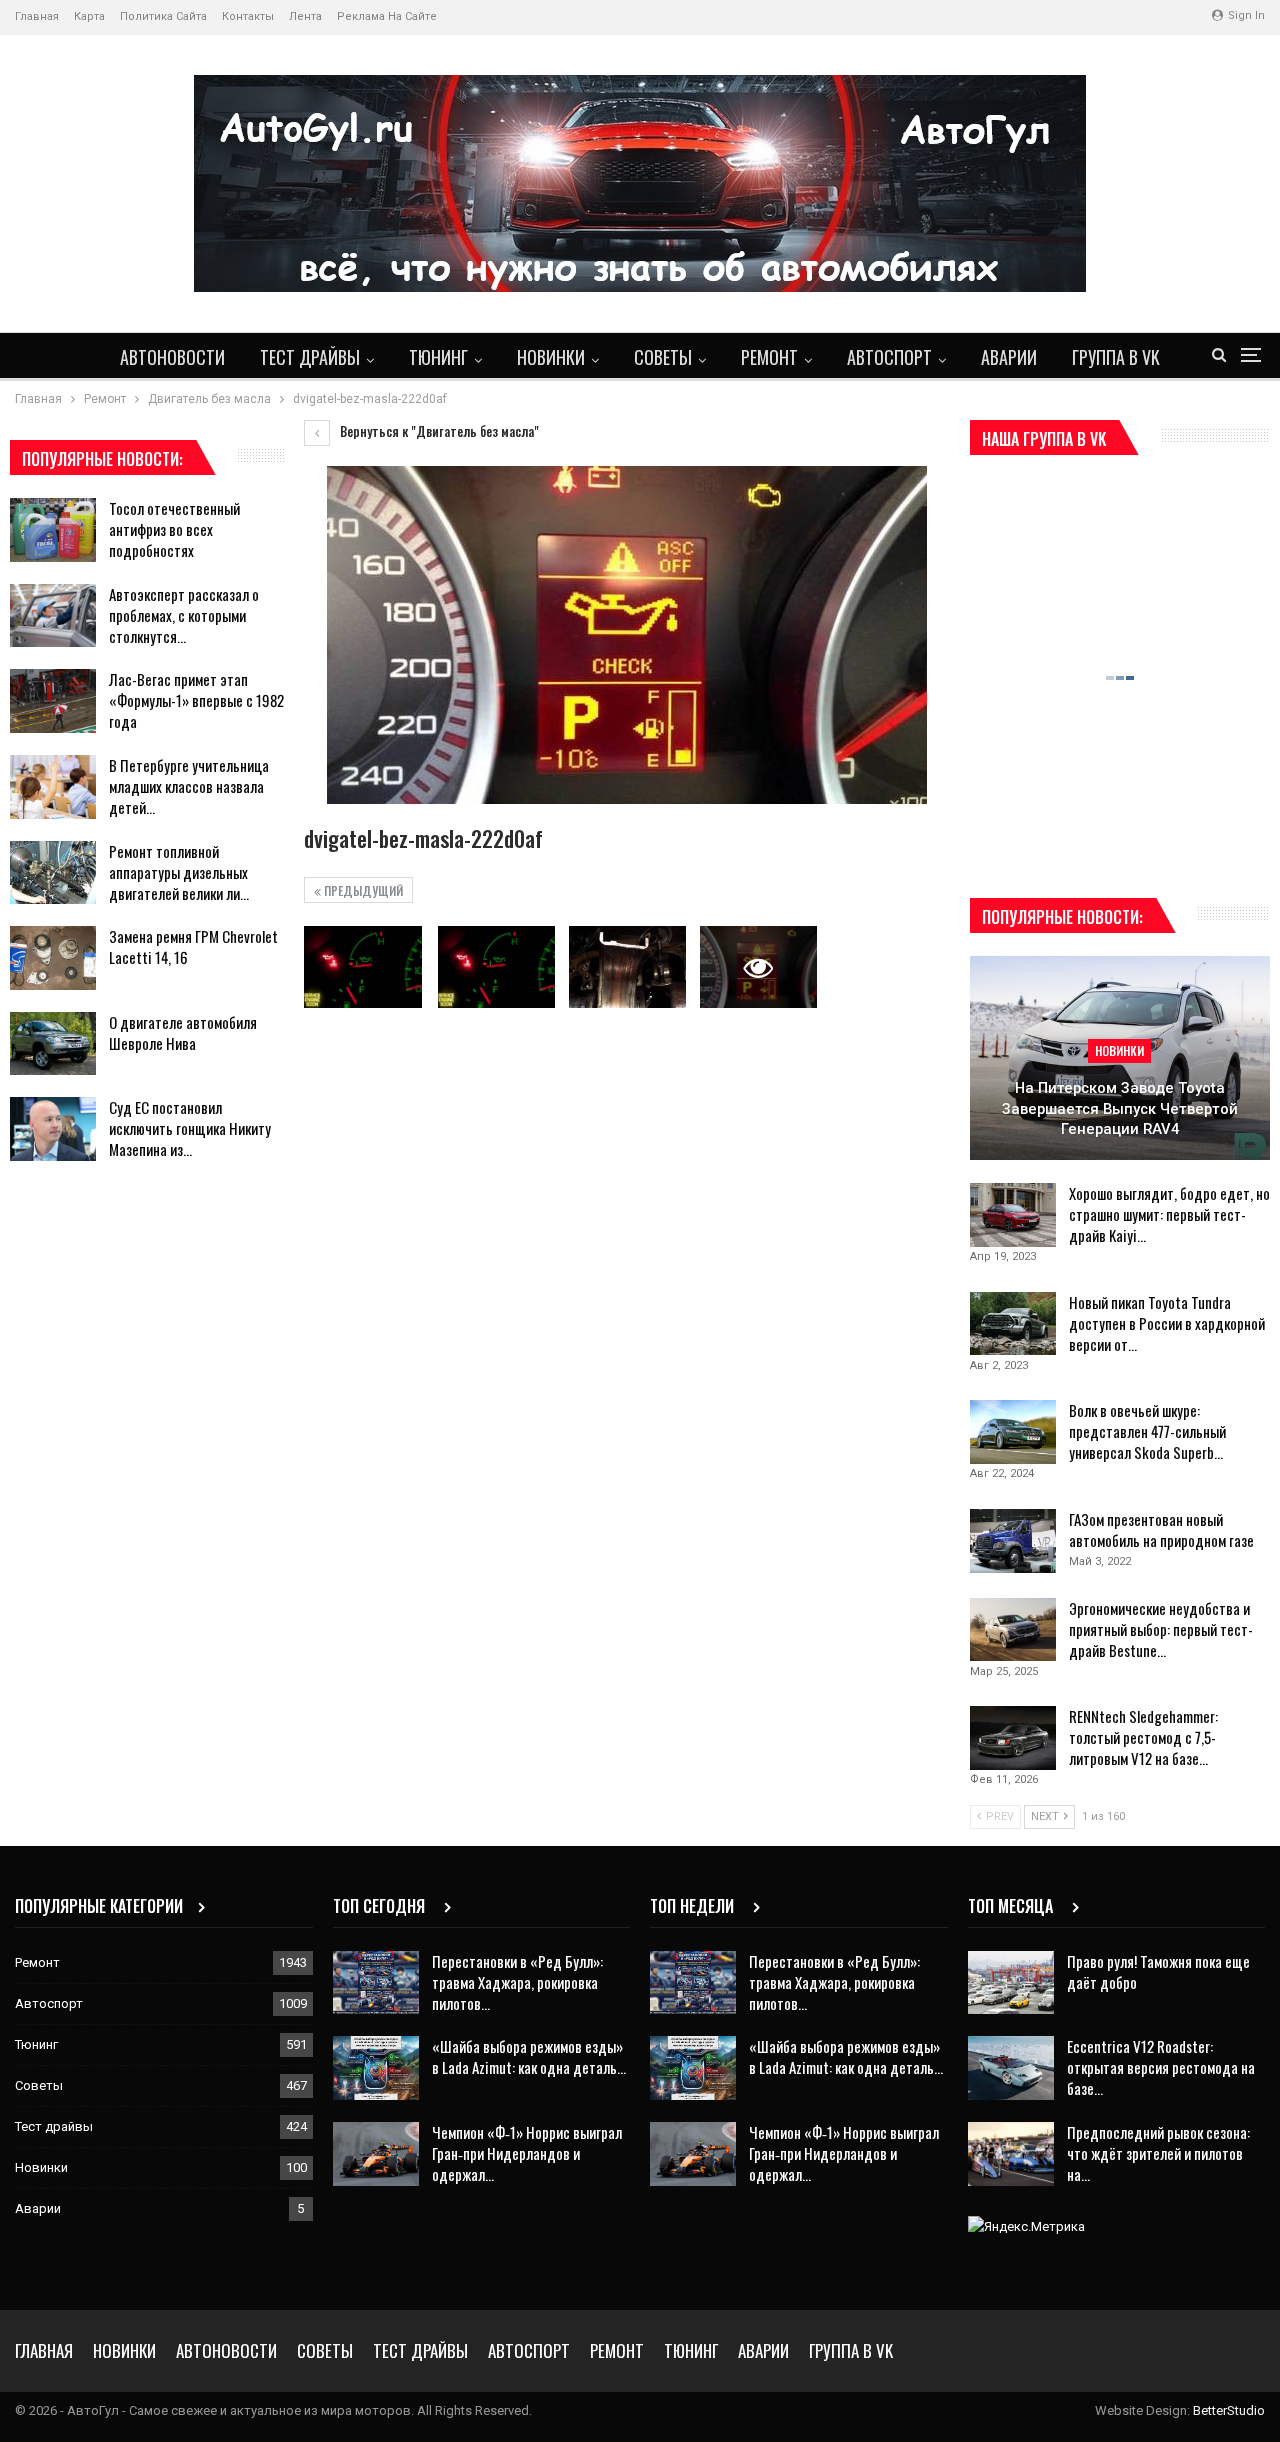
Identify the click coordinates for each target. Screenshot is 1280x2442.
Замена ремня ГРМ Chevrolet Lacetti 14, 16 (193, 946)
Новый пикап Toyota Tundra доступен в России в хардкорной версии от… (1167, 1323)
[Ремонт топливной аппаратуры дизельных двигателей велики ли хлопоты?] (53, 873)
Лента (305, 16)
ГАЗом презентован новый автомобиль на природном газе (1161, 1529)
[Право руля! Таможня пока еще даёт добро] (1011, 1983)
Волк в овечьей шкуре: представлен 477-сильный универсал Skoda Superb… (1147, 1431)
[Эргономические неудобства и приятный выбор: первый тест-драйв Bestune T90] (1013, 1630)
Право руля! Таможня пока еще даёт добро (1158, 1971)
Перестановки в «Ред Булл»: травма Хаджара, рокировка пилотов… (517, 1982)
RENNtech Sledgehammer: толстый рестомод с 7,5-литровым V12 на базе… (1143, 1737)
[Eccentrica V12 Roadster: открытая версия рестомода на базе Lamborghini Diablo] (1011, 2068)
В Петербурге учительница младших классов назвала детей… (189, 786)
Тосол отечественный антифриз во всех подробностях (174, 529)
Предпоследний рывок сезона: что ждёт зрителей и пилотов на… (1158, 2153)
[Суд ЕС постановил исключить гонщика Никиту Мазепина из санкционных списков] (53, 1129)
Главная (37, 16)
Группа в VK (1116, 357)
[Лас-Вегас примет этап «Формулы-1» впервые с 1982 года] (53, 701)
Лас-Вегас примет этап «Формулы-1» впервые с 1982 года (196, 700)
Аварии (1009, 357)
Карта (89, 16)
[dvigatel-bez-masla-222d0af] (362, 967)
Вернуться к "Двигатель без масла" (438, 431)
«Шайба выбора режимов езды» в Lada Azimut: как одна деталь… (529, 2056)
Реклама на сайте (387, 16)
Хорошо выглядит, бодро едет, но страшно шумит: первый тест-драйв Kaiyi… (1169, 1214)
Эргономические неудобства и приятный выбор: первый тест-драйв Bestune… (1161, 1629)
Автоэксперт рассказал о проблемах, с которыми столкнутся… (184, 615)
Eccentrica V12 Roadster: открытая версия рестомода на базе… (1161, 2067)
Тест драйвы (310, 357)
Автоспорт (889, 357)
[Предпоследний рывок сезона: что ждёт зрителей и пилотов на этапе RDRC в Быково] (1011, 2154)
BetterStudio (1229, 2410)
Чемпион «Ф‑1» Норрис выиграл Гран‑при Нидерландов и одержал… (527, 2153)
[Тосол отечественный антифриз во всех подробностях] (53, 530)
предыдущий (362, 890)
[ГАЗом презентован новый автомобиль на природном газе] (1013, 1541)
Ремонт (769, 357)
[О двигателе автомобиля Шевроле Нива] (53, 1044)
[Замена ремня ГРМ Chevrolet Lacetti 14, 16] (53, 958)
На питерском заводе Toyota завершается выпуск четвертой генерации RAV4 (1120, 1108)
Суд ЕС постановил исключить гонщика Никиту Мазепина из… (190, 1128)
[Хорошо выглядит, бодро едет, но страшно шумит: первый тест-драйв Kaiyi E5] (1013, 1215)
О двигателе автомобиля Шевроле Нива (183, 1032)
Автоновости (172, 357)
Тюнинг (438, 357)
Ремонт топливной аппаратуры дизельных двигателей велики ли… (179, 872)
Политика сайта (163, 16)
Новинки (551, 357)
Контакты (248, 16)
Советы (663, 357)
